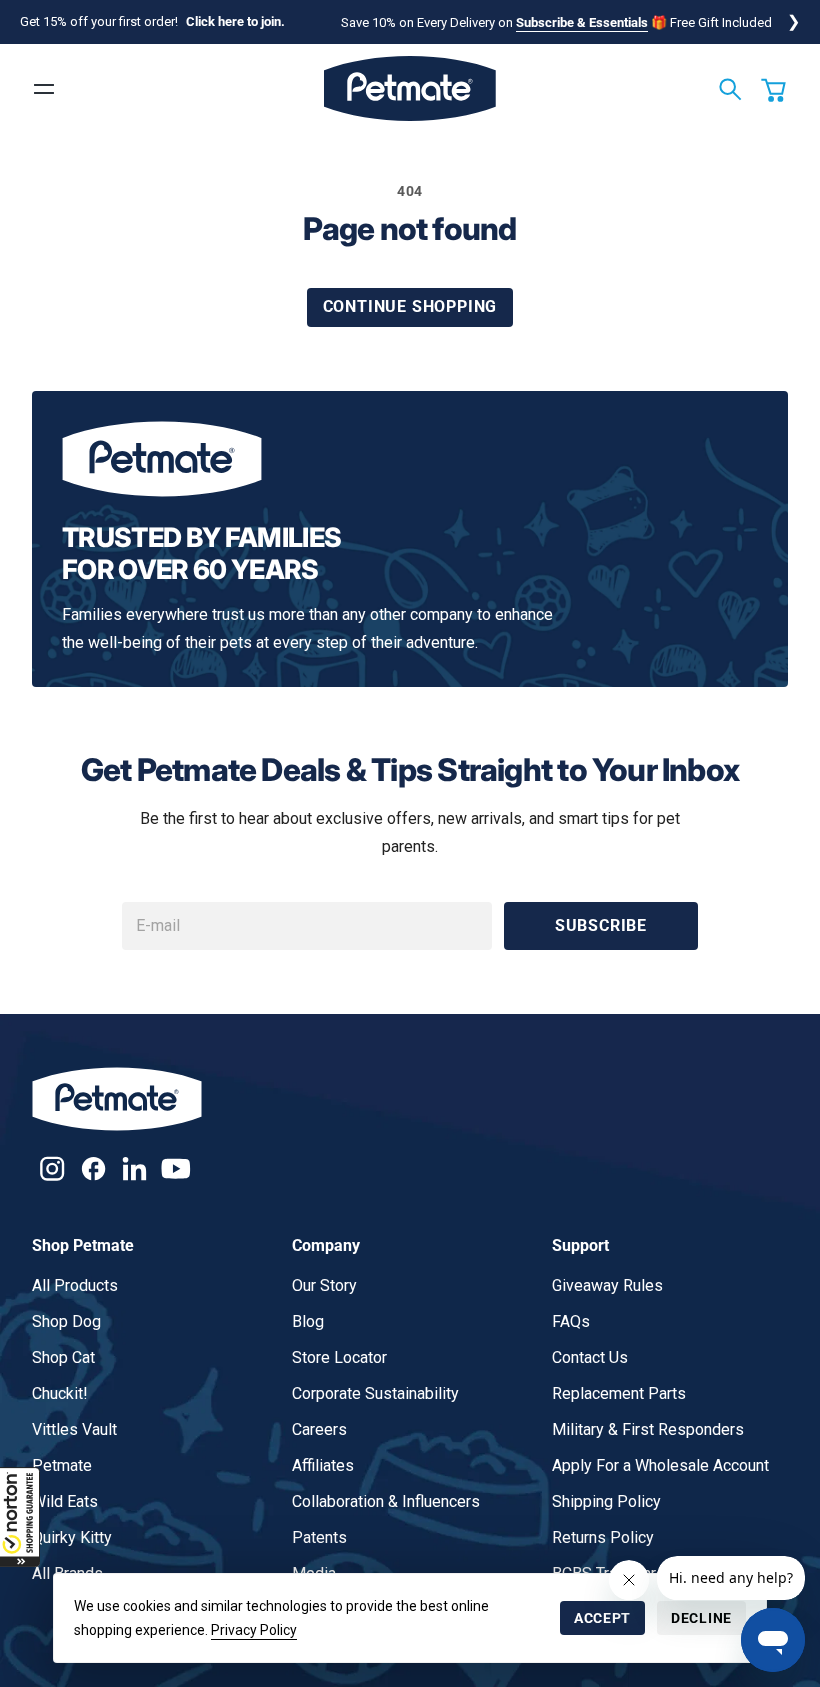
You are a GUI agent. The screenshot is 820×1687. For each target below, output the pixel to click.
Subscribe (601, 925)
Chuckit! (60, 1393)
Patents (319, 1537)
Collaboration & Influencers (386, 1501)
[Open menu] (44, 89)
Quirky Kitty (72, 1537)
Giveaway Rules (607, 1285)
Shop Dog (66, 1321)
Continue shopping (410, 306)
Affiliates (323, 1465)
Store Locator (339, 1357)
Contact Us (590, 1357)
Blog (308, 1321)
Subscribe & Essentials (582, 22)
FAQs (571, 1321)
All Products (75, 1285)
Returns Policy (603, 1537)
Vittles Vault (74, 1429)
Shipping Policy (606, 1501)
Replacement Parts (619, 1393)
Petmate (62, 1465)
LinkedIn (134, 1168)
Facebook (93, 1168)
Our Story (324, 1285)
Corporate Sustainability (375, 1393)
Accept (602, 1618)
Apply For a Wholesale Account (660, 1465)
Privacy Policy (254, 1630)
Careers (319, 1429)
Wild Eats (65, 1501)
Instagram (52, 1168)
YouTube (175, 1168)
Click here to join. (235, 21)
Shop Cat (63, 1357)
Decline (701, 1618)
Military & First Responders (648, 1429)
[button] (20, 1517)
